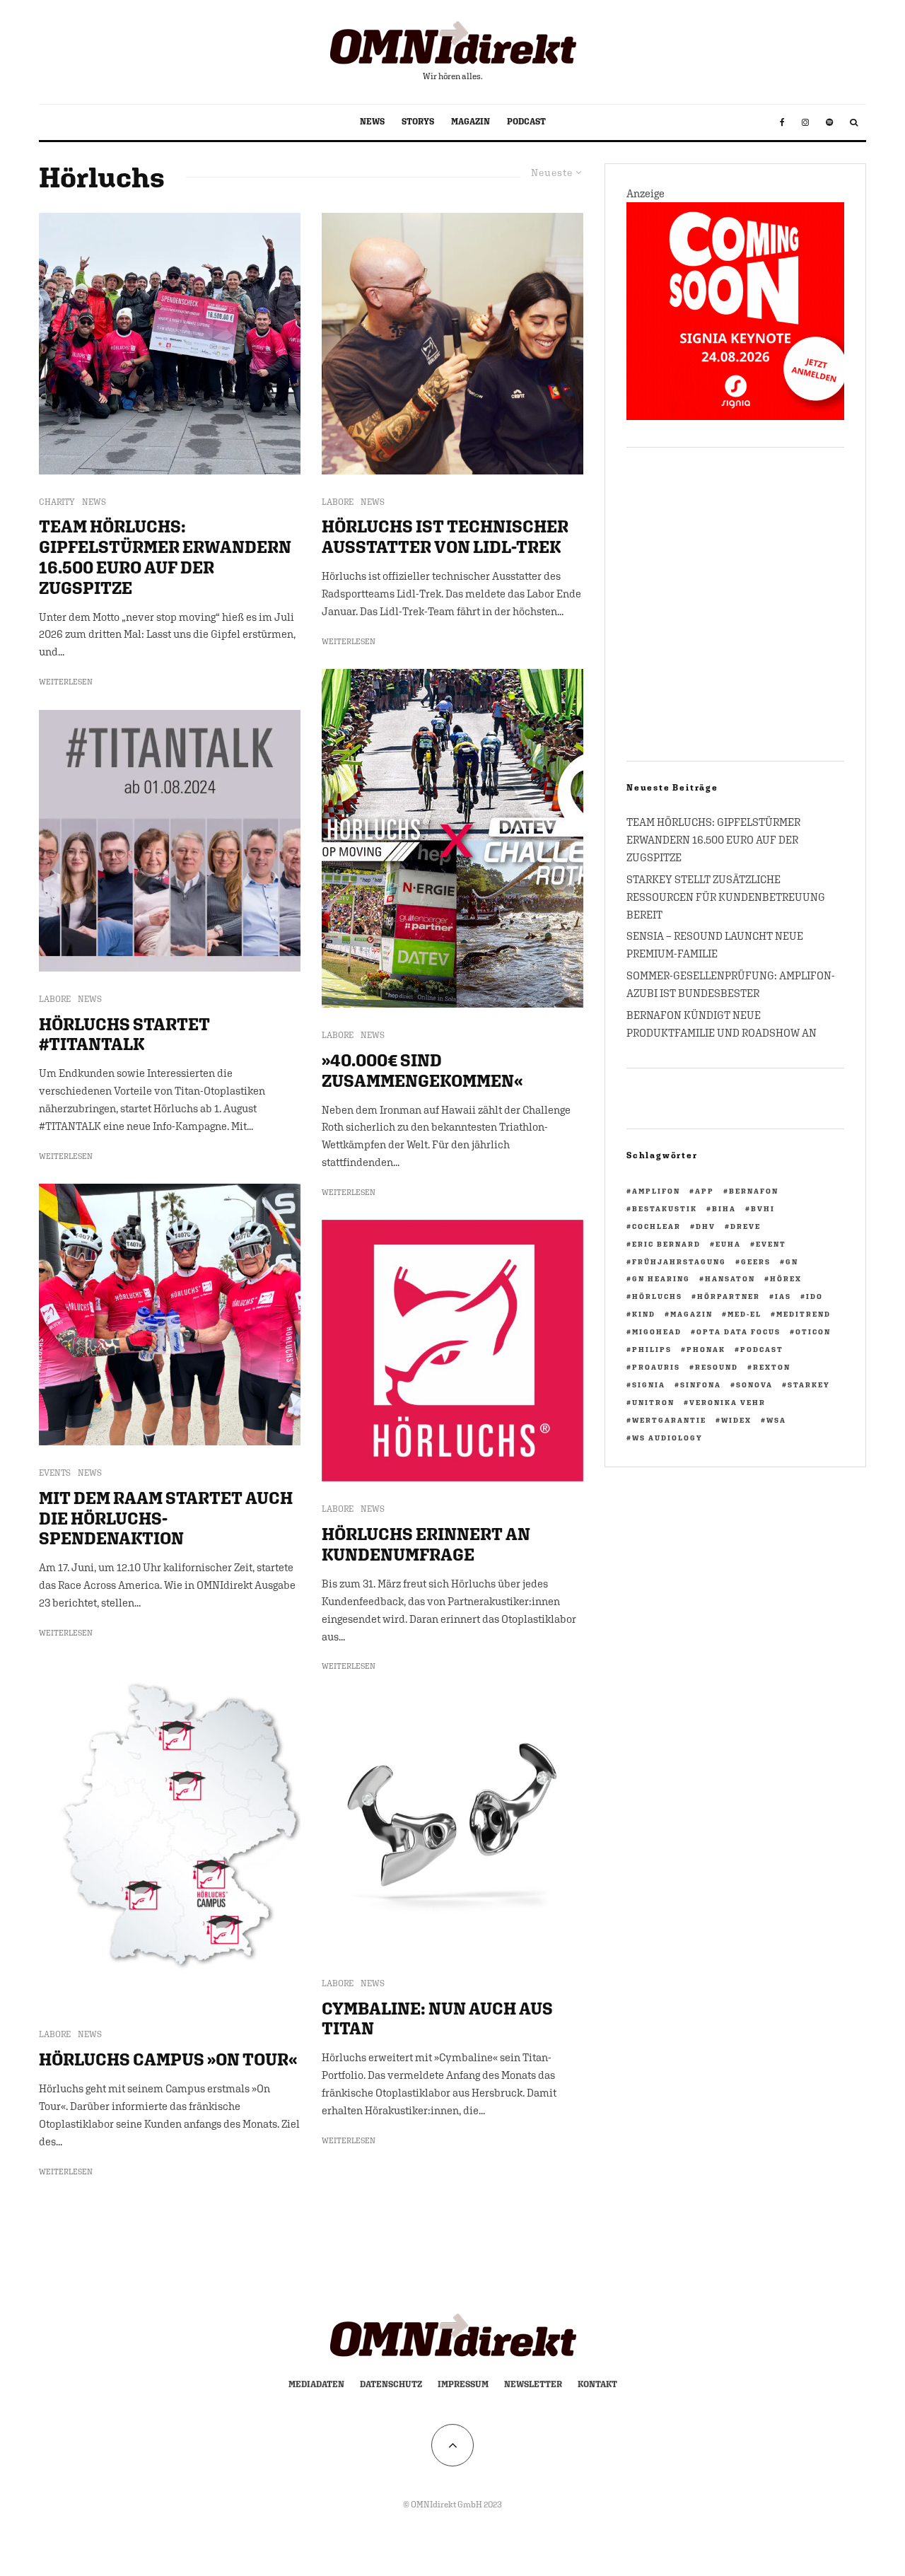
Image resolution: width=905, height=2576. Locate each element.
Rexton (772, 1367)
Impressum (463, 2384)
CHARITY (57, 502)
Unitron (653, 1402)
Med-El (745, 1314)
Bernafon (754, 1191)
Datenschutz (391, 2384)
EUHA (728, 1244)
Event (771, 1244)
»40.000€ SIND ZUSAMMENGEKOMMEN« (422, 1070)
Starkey (809, 1385)
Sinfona (701, 1385)
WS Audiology (667, 1438)
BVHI (763, 1208)
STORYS (418, 122)
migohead (657, 1331)
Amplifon (656, 1191)
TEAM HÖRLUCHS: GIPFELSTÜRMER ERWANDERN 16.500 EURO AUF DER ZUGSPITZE (165, 556)
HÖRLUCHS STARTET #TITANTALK (124, 1034)
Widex (736, 1420)
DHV (706, 1226)
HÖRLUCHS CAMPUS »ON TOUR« (168, 2059)
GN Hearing (661, 1278)
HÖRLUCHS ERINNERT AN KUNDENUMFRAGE (426, 1544)
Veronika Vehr (728, 1402)
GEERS (756, 1261)
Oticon (813, 1331)
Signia (649, 1385)
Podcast (762, 1349)
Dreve (746, 1226)
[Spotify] (829, 122)
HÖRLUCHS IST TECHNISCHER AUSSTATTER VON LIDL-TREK (445, 536)
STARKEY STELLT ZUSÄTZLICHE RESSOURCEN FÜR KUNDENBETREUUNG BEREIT (726, 897)
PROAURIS (656, 1367)
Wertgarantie (669, 1420)
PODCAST (526, 122)
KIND (644, 1314)
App (705, 1191)
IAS (783, 1296)
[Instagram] (805, 122)
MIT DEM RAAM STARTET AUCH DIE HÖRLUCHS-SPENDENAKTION (166, 1518)
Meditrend (804, 1314)
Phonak (706, 1349)
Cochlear (656, 1226)
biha (724, 1208)
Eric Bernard (666, 1244)
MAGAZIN (471, 122)
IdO (814, 1296)
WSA (776, 1420)
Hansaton (730, 1278)
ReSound (717, 1367)
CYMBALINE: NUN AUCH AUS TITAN (437, 2018)
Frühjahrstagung (679, 1261)
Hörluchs (657, 1296)
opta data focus (738, 1331)
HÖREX (786, 1278)
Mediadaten (316, 2384)
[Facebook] (782, 122)
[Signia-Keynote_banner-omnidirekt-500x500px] (735, 416)
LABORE (55, 999)
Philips (652, 1349)
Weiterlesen (66, 682)
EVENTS (55, 1473)
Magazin (691, 1314)
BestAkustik (665, 1208)
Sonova (754, 1385)
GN (792, 1261)
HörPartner (729, 1296)
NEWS (372, 122)
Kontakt (597, 2384)
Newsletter (533, 2384)
